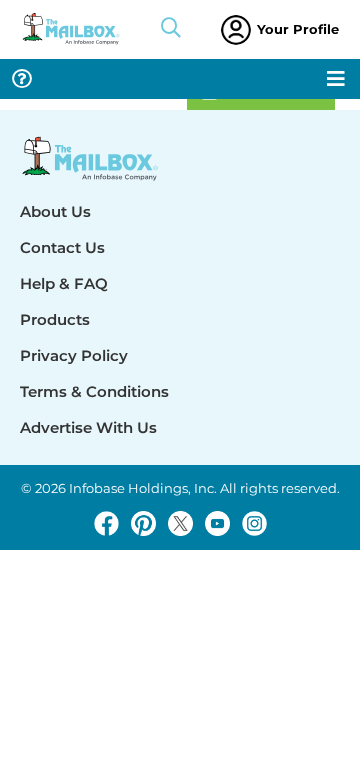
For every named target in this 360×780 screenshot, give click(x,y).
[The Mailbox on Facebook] (106, 523)
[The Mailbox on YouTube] (217, 523)
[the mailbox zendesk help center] (22, 79)
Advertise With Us (88, 427)
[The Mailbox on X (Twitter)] (180, 523)
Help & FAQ (64, 283)
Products (55, 319)
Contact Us (62, 247)
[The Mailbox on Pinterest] (143, 523)
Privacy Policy (74, 355)
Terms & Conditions (94, 391)
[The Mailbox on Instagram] (254, 523)
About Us (55, 211)
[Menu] (336, 79)
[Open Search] (171, 30)
